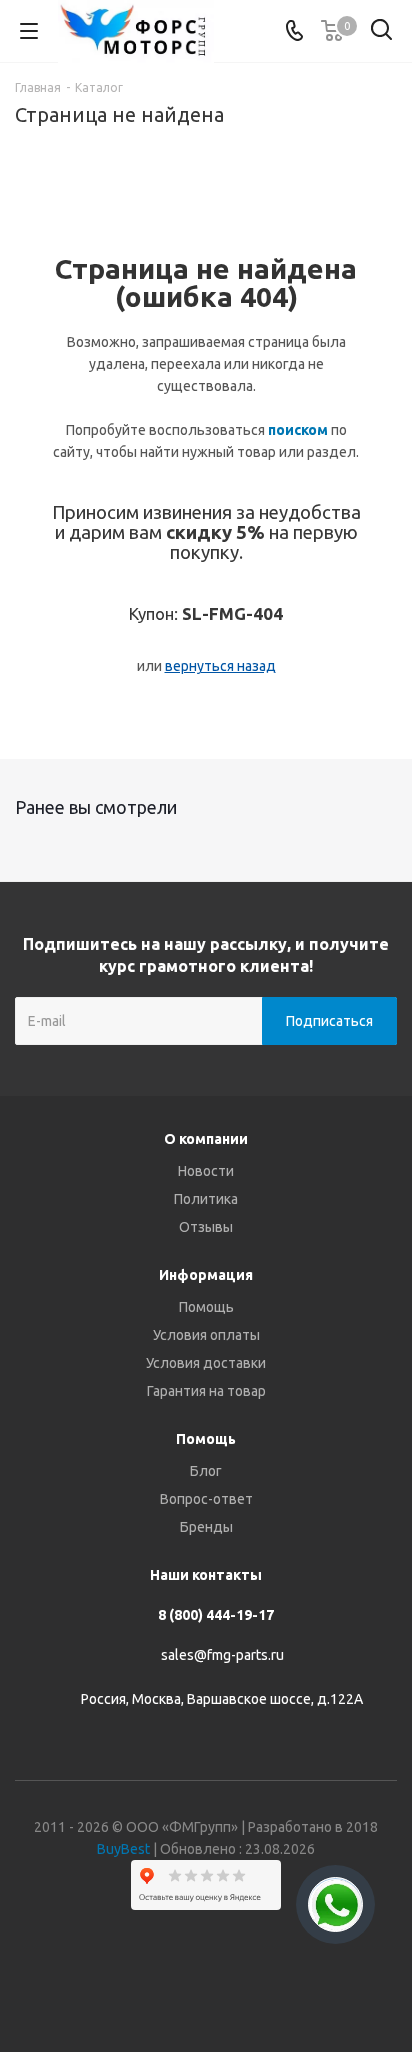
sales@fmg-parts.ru (222, 1655)
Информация (206, 1275)
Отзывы (206, 1227)
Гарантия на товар (206, 1391)
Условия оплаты (206, 1335)
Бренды (206, 1527)
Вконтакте (131, 1981)
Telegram (181, 1981)
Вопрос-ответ (206, 1499)
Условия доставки (206, 1363)
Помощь (206, 1307)
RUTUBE (281, 1981)
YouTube (231, 1981)
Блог (206, 1471)
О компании (206, 1139)
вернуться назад (220, 666)
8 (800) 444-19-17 (216, 1615)
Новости (206, 1171)
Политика (206, 1199)
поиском (298, 430)
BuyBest (123, 1849)
